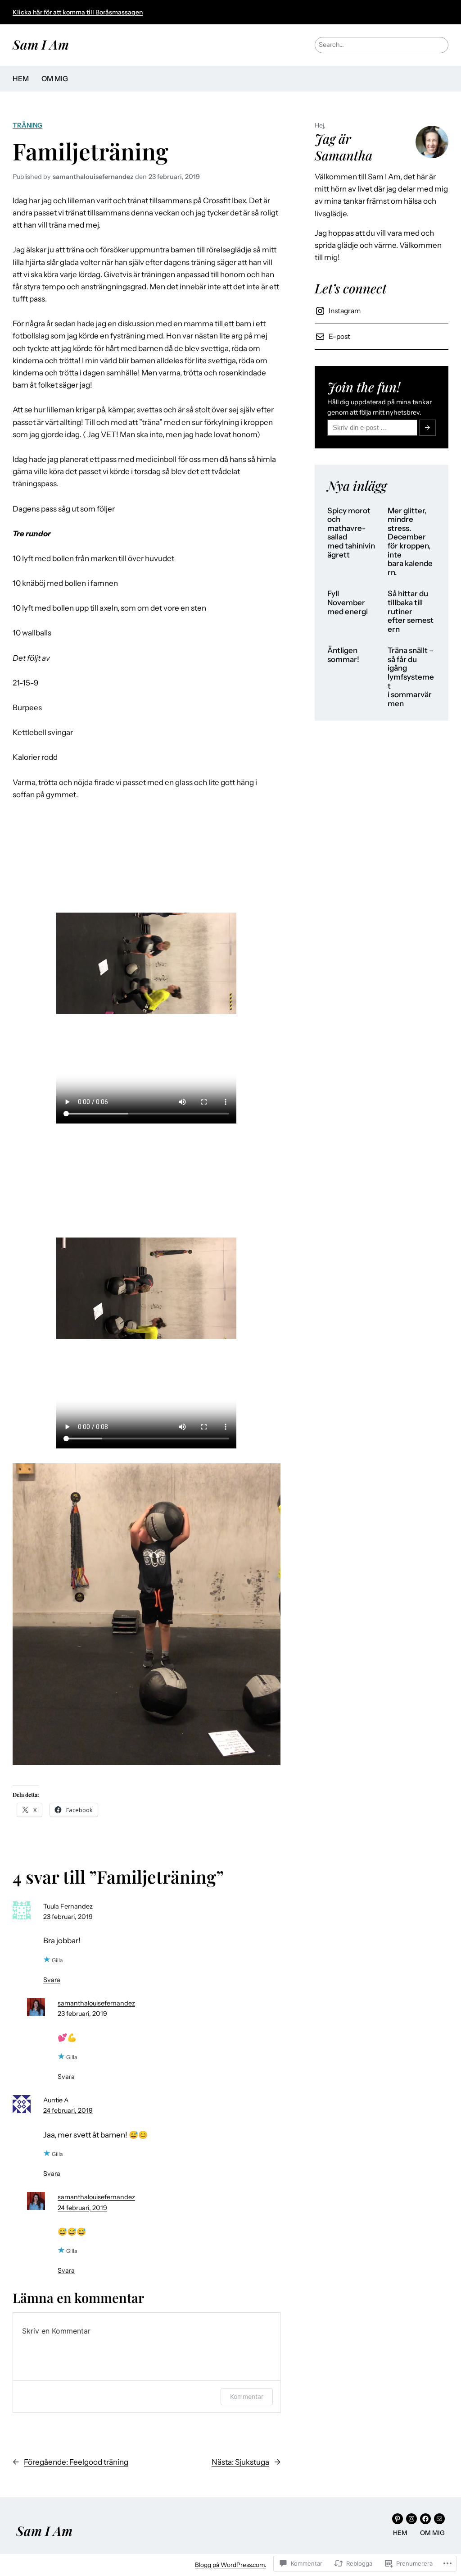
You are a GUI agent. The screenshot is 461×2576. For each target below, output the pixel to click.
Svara (52, 1980)
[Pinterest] (398, 2519)
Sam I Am (41, 44)
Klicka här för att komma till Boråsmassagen (78, 12)
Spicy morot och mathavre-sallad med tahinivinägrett (351, 533)
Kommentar (247, 2396)
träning (27, 125)
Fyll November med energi (348, 603)
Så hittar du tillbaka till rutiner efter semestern (411, 611)
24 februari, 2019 (68, 2110)
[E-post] (439, 2519)
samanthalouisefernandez (96, 2003)
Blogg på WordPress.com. (230, 2565)
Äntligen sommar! (343, 655)
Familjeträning (90, 151)
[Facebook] (425, 2519)
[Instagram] (411, 2519)
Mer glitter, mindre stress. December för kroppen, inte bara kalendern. (410, 542)
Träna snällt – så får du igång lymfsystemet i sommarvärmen (411, 677)
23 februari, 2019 (68, 1917)
